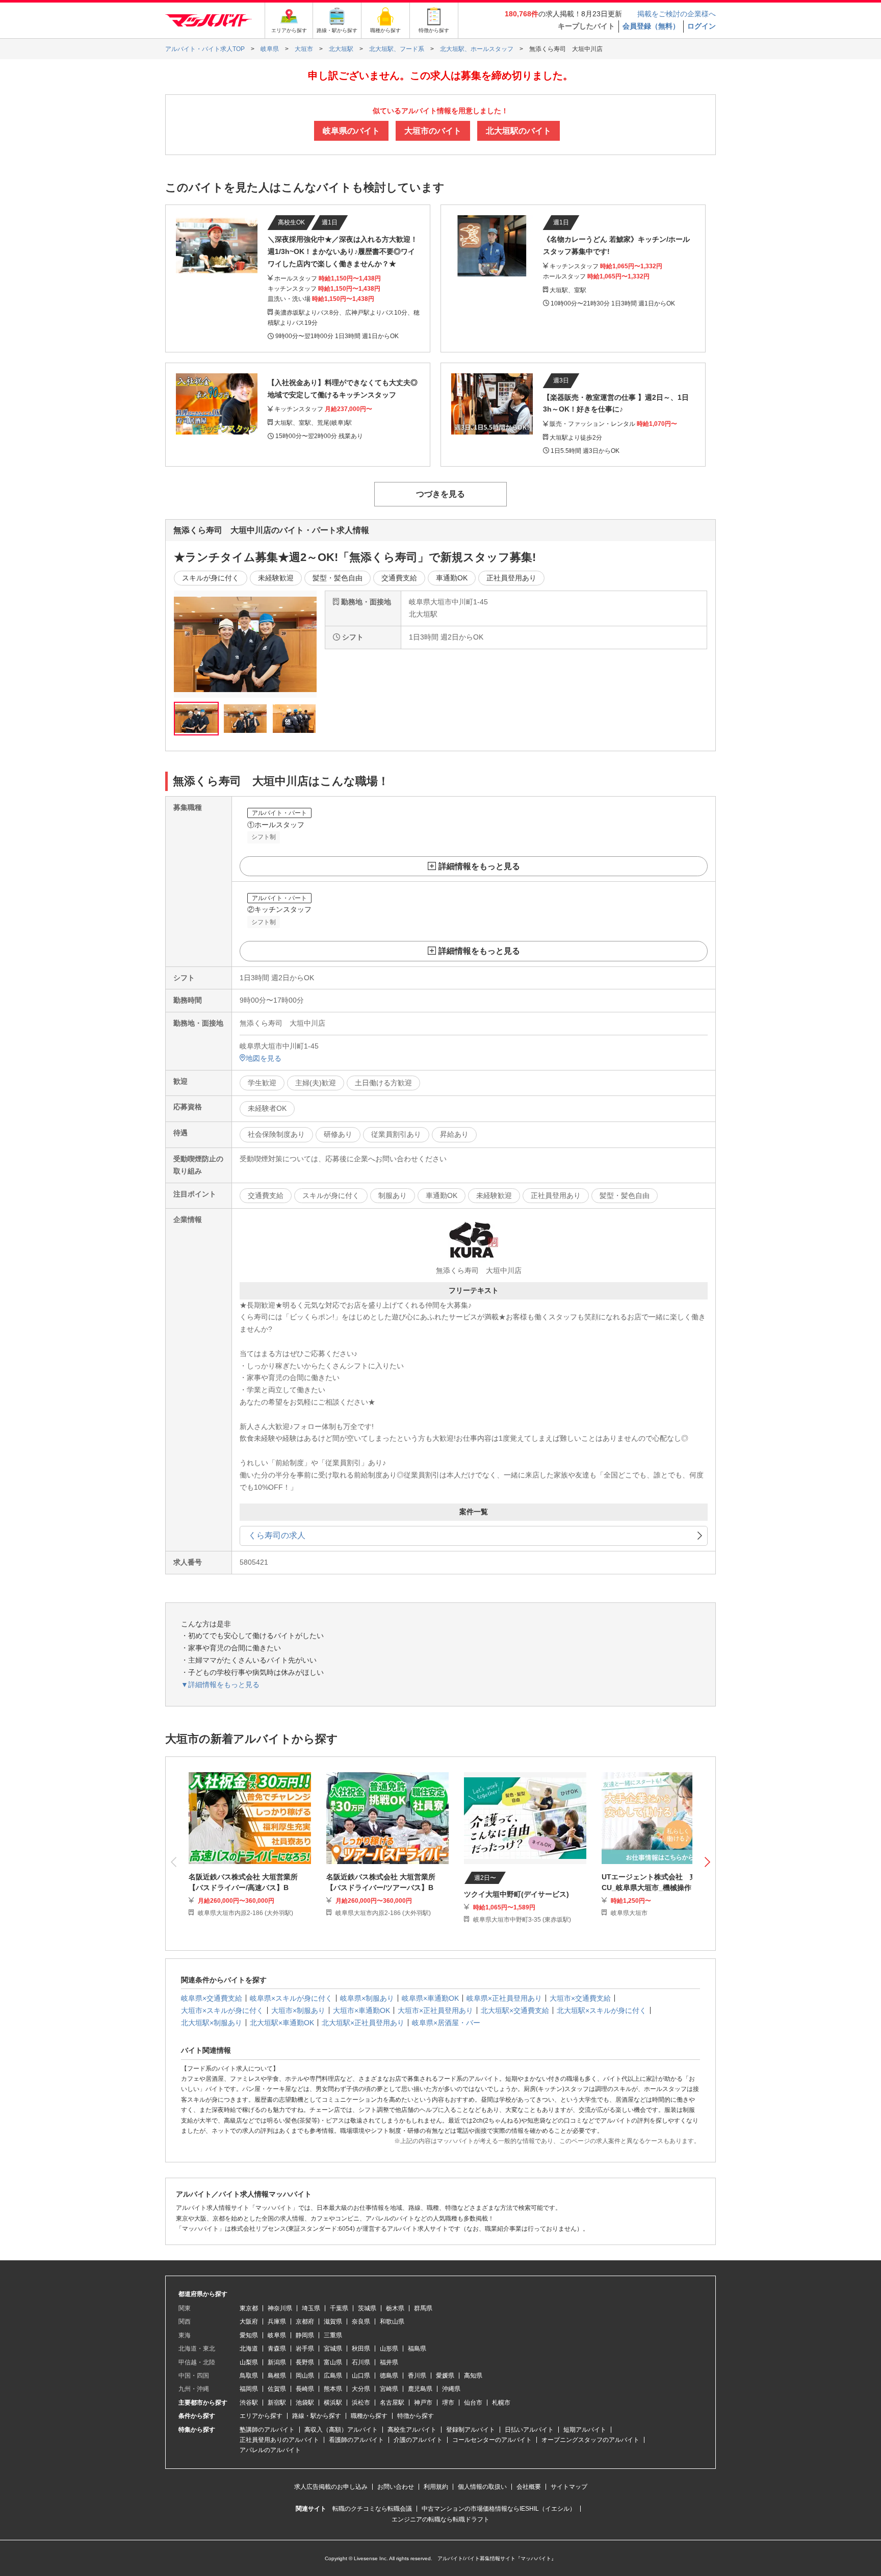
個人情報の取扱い (482, 2487)
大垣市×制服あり (298, 2010)
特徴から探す (416, 2416)
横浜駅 (333, 2403)
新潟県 (277, 2362)
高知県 (473, 2376)
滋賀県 (333, 2322)
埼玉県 (311, 2308)
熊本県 (333, 2389)
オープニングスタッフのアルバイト (590, 2440)
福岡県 (249, 2389)
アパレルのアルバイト (270, 2450)
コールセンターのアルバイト (492, 2440)
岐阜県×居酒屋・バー (446, 2023)
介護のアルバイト (418, 2440)
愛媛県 (445, 2376)
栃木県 (395, 2308)
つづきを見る (440, 494)
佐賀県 (277, 2389)
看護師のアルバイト (356, 2440)
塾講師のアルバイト (267, 2430)
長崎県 (305, 2389)
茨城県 (367, 2308)
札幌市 (501, 2403)
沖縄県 (451, 2389)
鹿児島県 (420, 2389)
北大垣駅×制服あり (212, 2023)
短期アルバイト (585, 2430)
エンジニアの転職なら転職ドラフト (440, 2519)
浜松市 (361, 2403)
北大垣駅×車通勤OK (282, 2023)
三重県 (333, 2335)
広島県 (333, 2376)
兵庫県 (277, 2322)
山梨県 (249, 2362)
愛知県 (249, 2335)
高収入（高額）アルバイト (341, 2430)
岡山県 (305, 2376)
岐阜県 (277, 2335)
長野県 (305, 2362)
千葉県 (339, 2308)
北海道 (249, 2349)
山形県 (389, 2349)
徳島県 (389, 2376)
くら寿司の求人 (277, 1535)
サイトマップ (569, 2487)
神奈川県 (280, 2308)
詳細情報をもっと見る (479, 866)
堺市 (448, 2403)
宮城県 (333, 2349)
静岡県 (305, 2335)
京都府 (305, 2322)
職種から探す (369, 2416)
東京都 (249, 2308)
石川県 (361, 2362)
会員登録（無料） (651, 26)
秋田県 (361, 2349)
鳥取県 (249, 2376)
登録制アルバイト (471, 2430)
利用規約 (436, 2487)
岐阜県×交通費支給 (212, 1998)
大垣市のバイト (433, 131)
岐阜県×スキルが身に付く (291, 1998)
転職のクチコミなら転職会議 (372, 2509)
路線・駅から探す (317, 2416)
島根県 (277, 2376)
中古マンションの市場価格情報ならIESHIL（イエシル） (499, 2509)
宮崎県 (389, 2389)
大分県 (361, 2389)
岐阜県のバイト (351, 131)
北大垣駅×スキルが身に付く (602, 2010)
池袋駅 (305, 2403)
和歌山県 (392, 2322)
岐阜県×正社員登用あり (504, 1998)
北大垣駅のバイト (519, 131)
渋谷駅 (249, 2403)
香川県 (417, 2376)
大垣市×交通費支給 (580, 1998)
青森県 (277, 2349)
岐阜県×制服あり (367, 1998)
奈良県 (361, 2322)
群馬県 (423, 2308)
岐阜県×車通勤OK (430, 1998)
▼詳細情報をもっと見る (220, 1685)
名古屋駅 (392, 2403)
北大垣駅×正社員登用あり (363, 2023)
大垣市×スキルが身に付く (222, 2010)
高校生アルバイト (412, 2430)
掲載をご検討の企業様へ (677, 14)
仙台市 (473, 2403)
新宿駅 (277, 2403)
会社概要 (529, 2487)
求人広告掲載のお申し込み (331, 2487)
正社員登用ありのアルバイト (279, 2440)
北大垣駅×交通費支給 (515, 2010)
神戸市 (423, 2403)
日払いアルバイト (529, 2430)
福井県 (389, 2362)
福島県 (417, 2349)
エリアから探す (261, 2416)
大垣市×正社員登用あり (435, 2010)
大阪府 (249, 2322)
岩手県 (305, 2349)
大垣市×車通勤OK (361, 2010)
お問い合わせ (396, 2487)
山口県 (361, 2376)
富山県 (333, 2362)
